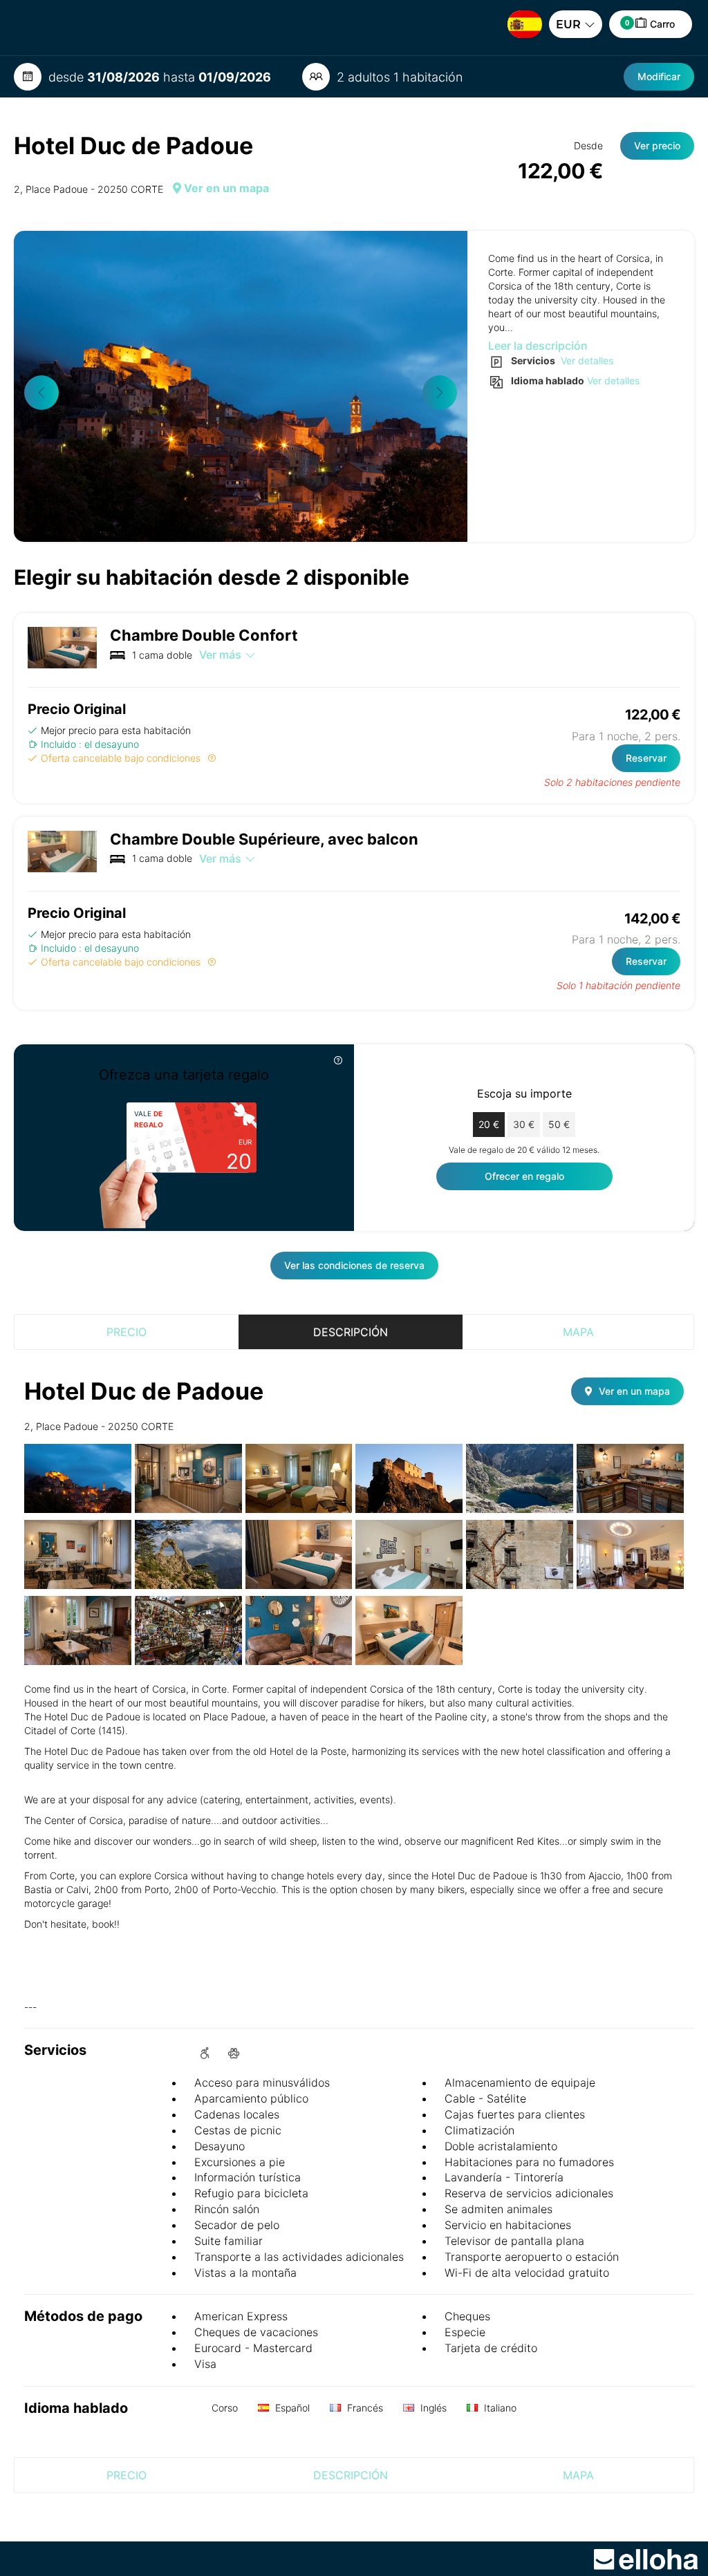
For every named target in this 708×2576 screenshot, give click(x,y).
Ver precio (657, 145)
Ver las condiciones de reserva (354, 1265)
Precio (127, 1332)
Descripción (351, 1332)
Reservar (646, 758)
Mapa (578, 1332)
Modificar (659, 76)
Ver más (220, 655)
